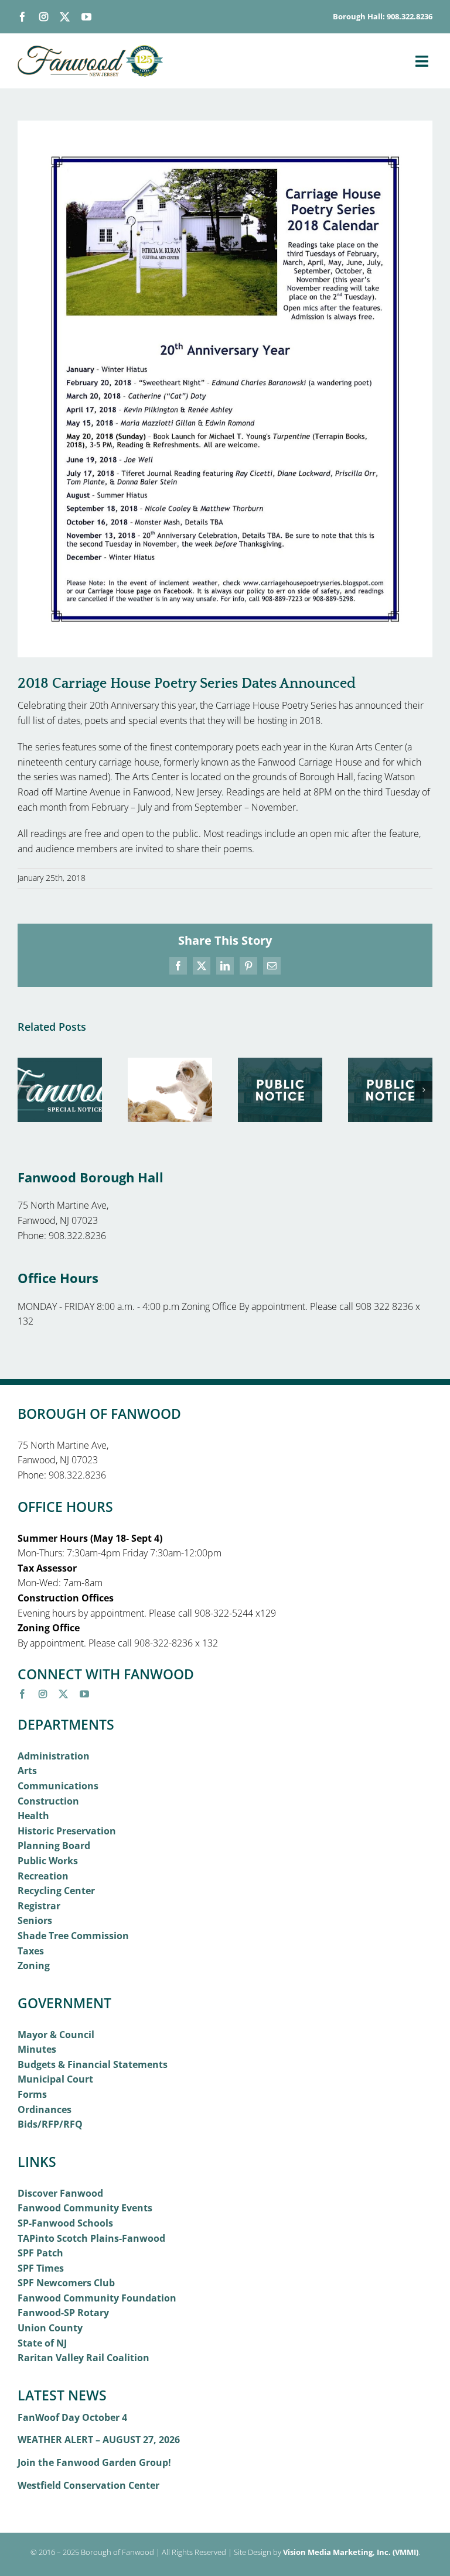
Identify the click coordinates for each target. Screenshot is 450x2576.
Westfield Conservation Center (88, 2485)
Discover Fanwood (60, 2193)
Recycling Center (56, 1891)
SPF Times (41, 2268)
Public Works (48, 1861)
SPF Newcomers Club (66, 2283)
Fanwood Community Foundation (97, 2298)
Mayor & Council (56, 2035)
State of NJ (42, 2343)
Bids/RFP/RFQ (50, 2124)
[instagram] (44, 17)
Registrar (39, 1906)
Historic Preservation (67, 1831)
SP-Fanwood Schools (65, 2223)
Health (33, 1816)
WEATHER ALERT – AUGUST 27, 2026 (99, 2440)
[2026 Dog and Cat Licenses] (170, 1064)
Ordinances (45, 2109)
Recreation (43, 1876)
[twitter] (65, 17)
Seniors (35, 1920)
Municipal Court (55, 2079)
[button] (26, 1090)
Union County (50, 2328)
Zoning (34, 1966)
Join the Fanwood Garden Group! (94, 2462)
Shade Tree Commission (73, 1936)
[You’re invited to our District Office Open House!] (60, 1064)
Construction (48, 1801)
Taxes (31, 1951)
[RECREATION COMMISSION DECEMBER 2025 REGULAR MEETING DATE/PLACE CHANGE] (390, 1064)
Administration (54, 1756)
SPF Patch (40, 2253)
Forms (32, 2094)
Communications (58, 1786)
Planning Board (54, 1846)
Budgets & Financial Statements (93, 2064)
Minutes (37, 2049)
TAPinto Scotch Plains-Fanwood (91, 2238)
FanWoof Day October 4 (72, 2417)
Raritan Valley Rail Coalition (83, 2358)
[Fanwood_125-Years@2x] (91, 50)
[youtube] (86, 17)
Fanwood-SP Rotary (63, 2313)
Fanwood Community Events (85, 2208)
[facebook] (23, 17)
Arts (27, 1771)
